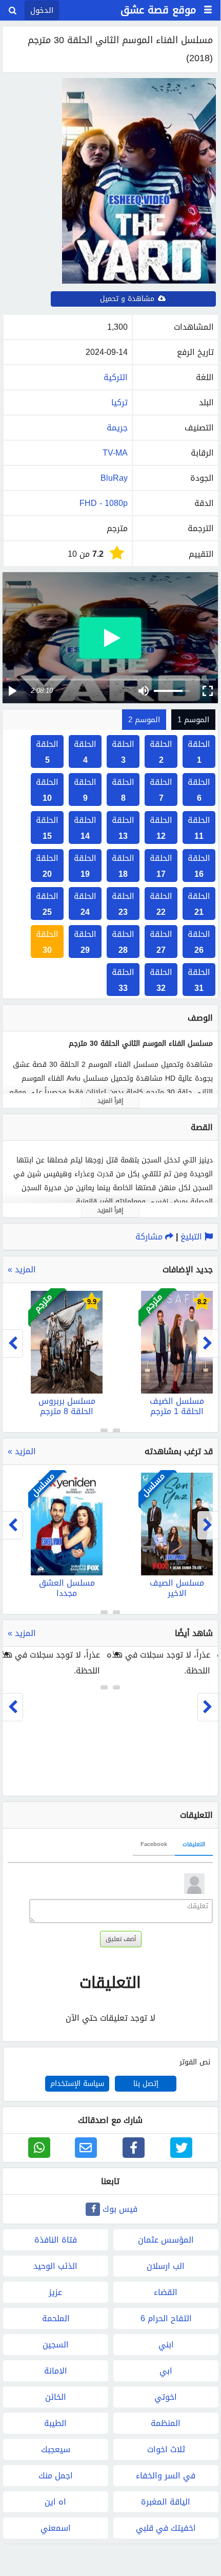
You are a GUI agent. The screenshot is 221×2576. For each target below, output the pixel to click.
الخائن (56, 2397)
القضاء (166, 2292)
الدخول (42, 10)
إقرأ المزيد (110, 1101)
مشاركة (150, 1237)
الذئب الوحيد (55, 2266)
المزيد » (22, 1270)
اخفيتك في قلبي (166, 2528)
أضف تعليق (121, 1939)
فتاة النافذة (56, 2240)
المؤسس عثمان (166, 2240)
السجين (56, 2345)
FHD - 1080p (104, 503)
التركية (116, 377)
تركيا (119, 402)
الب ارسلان (166, 2266)
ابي (166, 2371)
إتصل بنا (146, 2084)
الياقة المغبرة (166, 2502)
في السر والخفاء (166, 2476)
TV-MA (115, 453)
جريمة (117, 428)
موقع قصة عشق (158, 10)
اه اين (55, 2502)
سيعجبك (56, 2449)
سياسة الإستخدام (77, 2084)
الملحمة (56, 2318)
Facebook (154, 1844)
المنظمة (166, 2423)
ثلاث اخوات (166, 2449)
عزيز (55, 2292)
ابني (166, 2345)
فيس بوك (120, 2209)
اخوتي (166, 2397)
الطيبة (55, 2423)
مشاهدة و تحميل (128, 299)
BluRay (114, 478)
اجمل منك (56, 2476)
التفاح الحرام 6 (166, 2318)
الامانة (56, 2371)
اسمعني (56, 2528)
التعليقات (194, 1844)
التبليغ (193, 1237)
